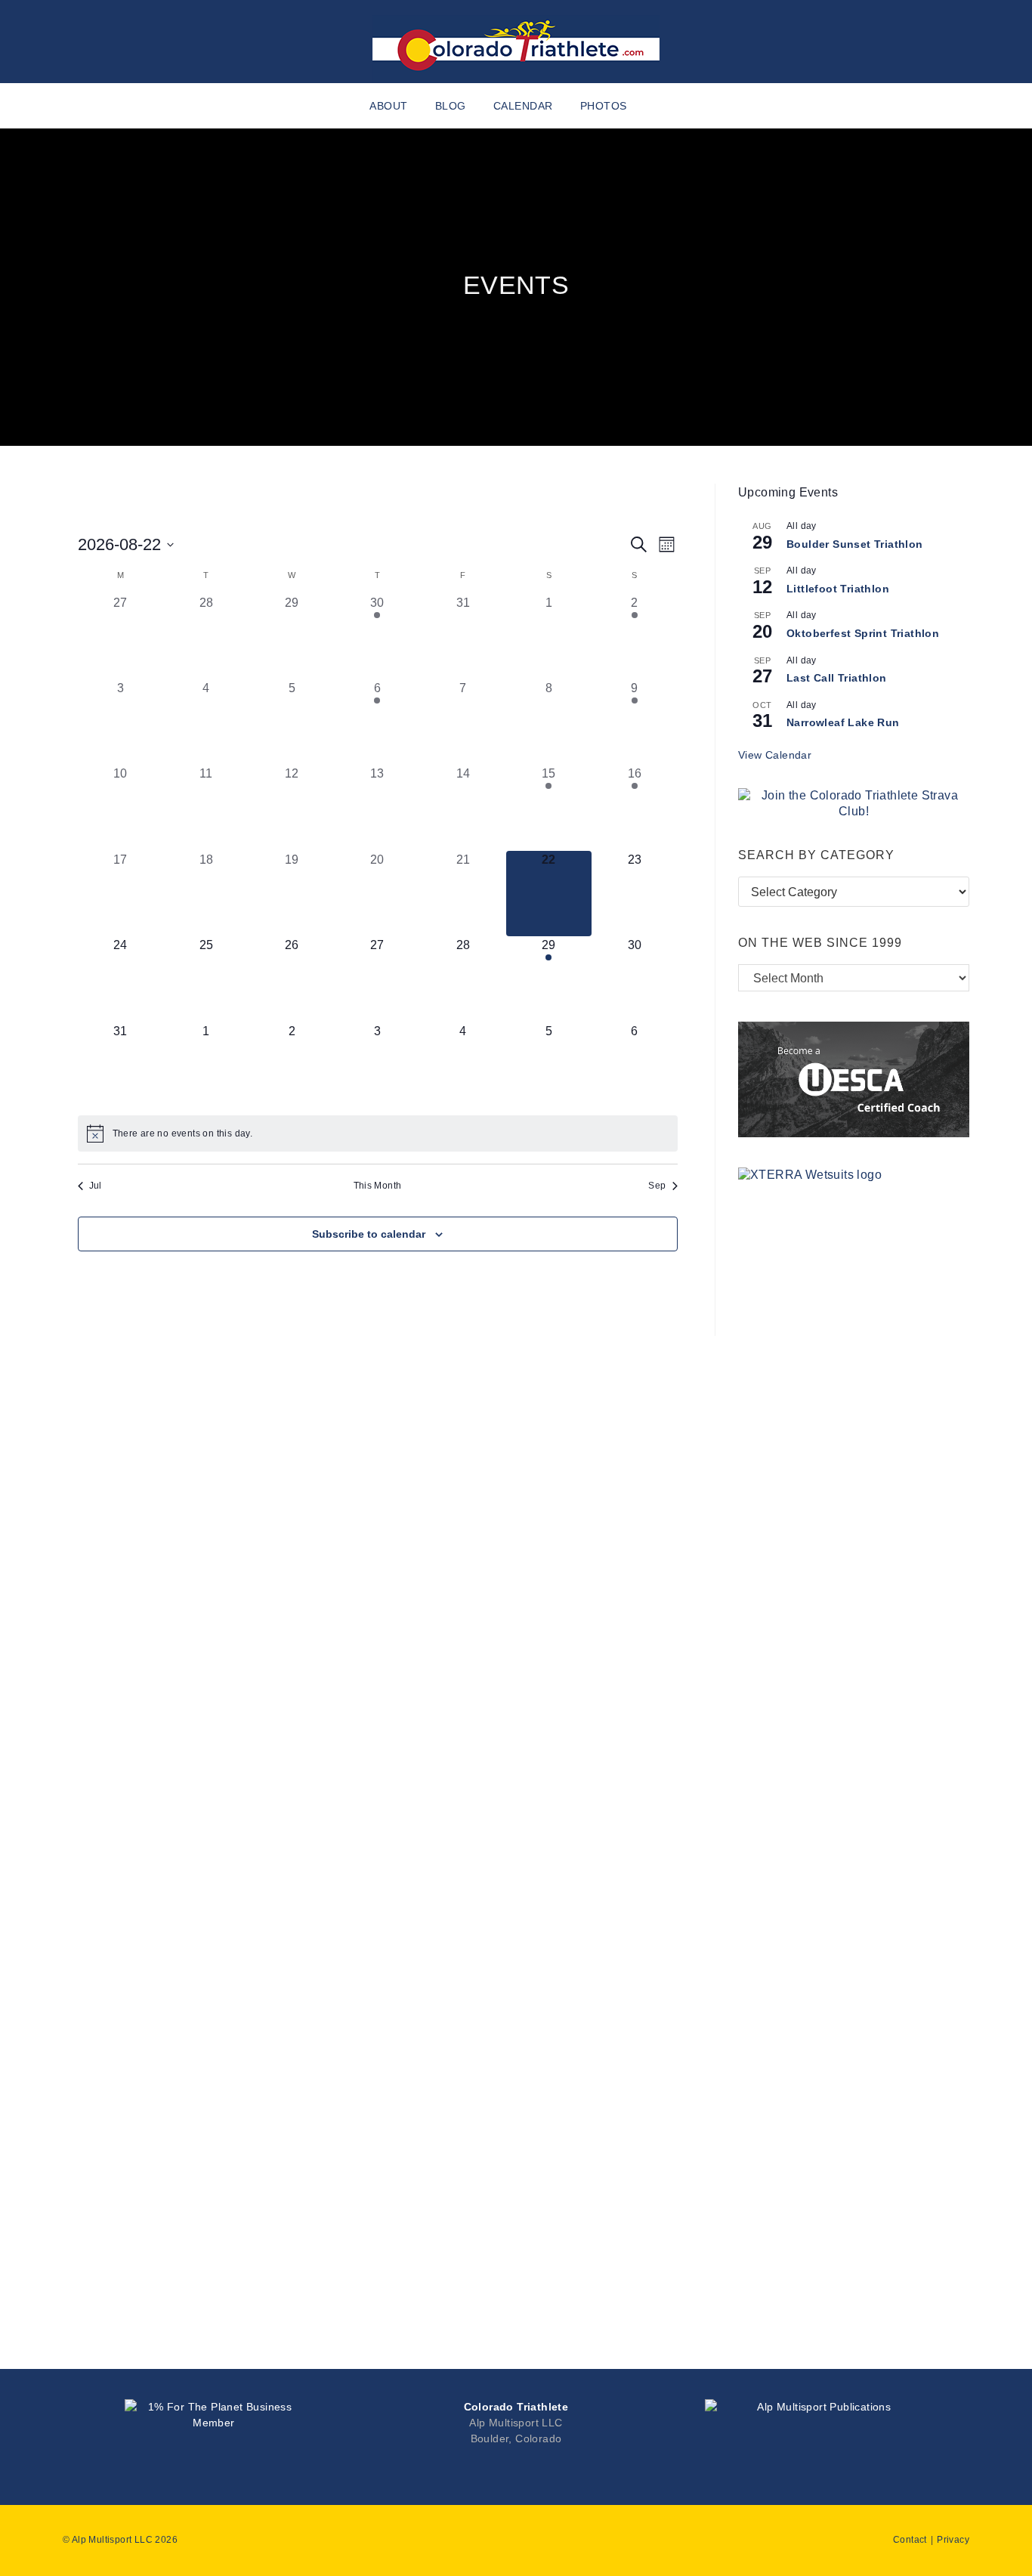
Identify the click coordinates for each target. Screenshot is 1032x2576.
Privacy (953, 2540)
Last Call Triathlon (837, 678)
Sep (657, 1186)
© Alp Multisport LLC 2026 (120, 2540)
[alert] (378, 1133)
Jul (96, 1186)
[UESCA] (854, 1079)
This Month (378, 1186)
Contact (910, 2540)
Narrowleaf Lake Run (843, 722)
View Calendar (775, 755)
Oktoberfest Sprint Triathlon (863, 633)
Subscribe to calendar (369, 1234)
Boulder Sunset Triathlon (855, 544)
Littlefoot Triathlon (838, 589)
